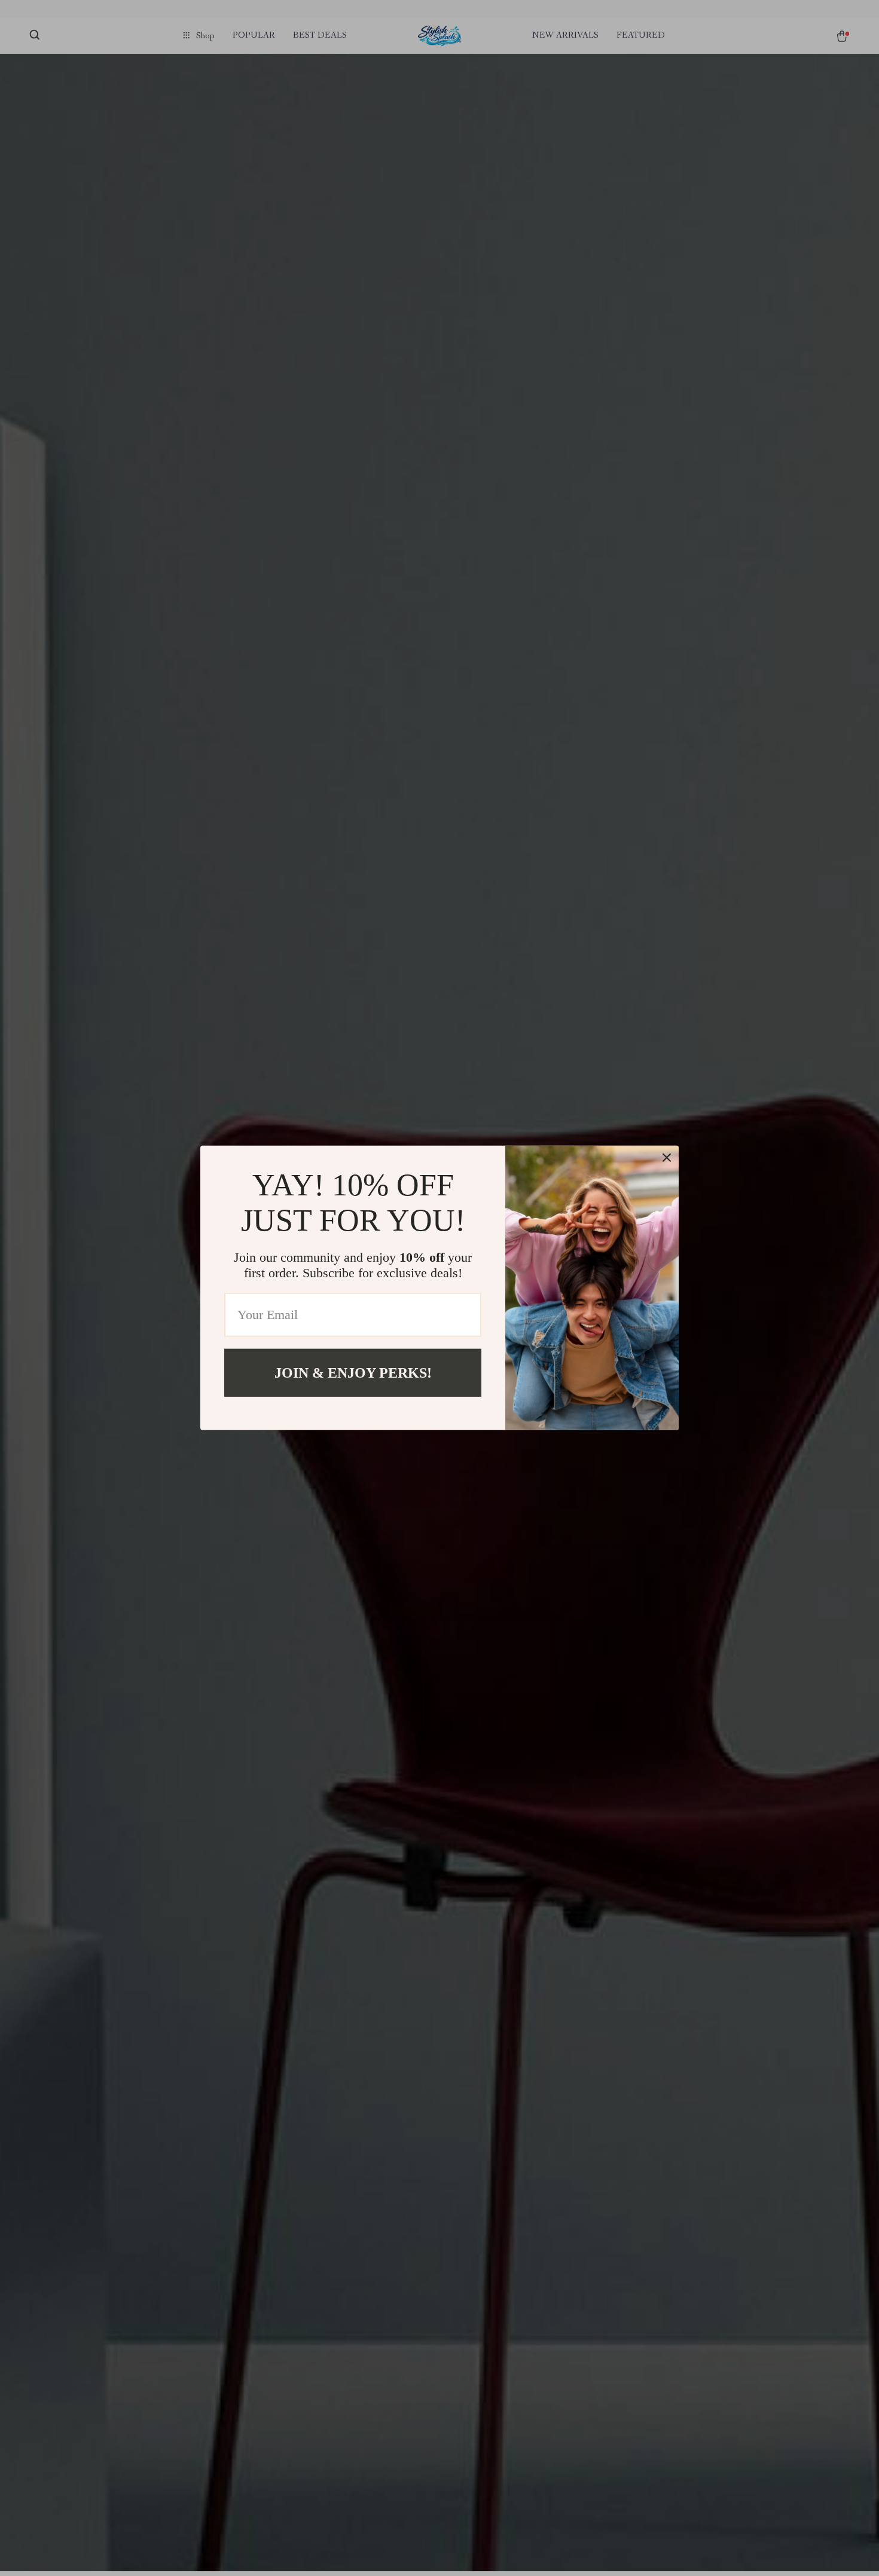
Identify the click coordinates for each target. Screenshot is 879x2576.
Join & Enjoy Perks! (353, 1373)
